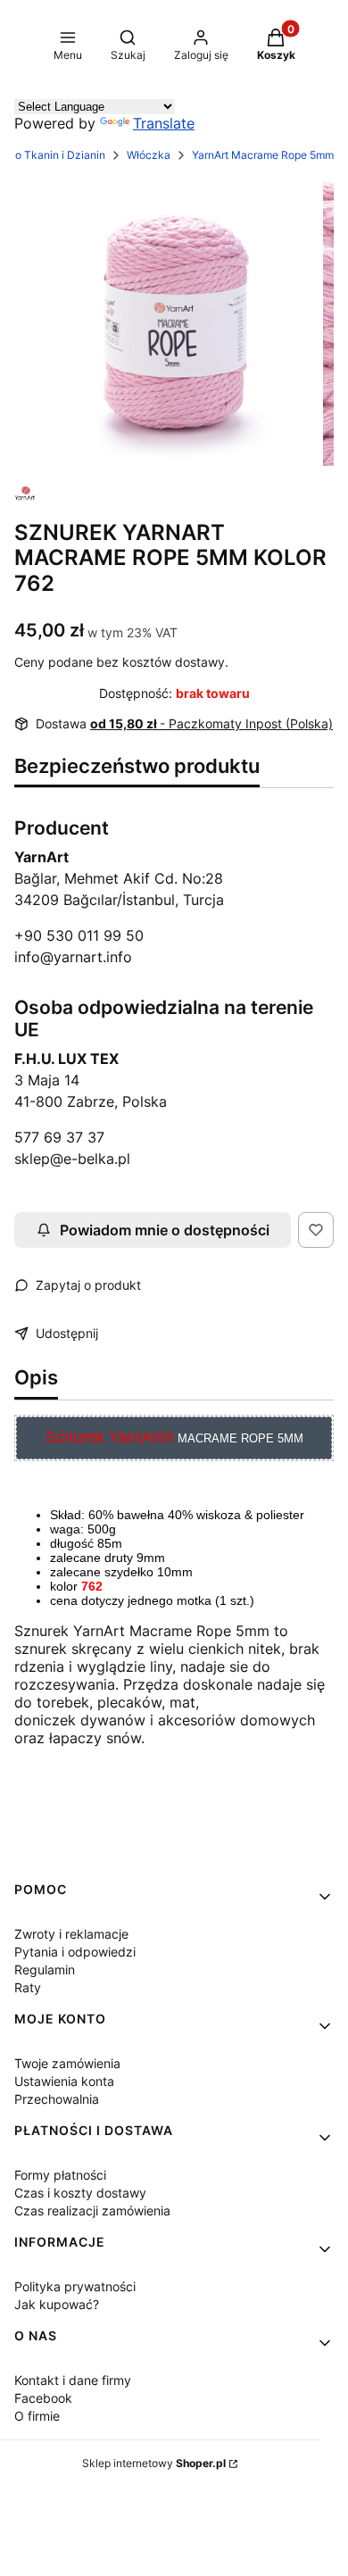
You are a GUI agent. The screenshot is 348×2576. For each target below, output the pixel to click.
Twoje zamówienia (67, 2063)
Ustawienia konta (64, 2081)
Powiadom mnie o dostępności (165, 1230)
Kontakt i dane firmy (73, 2380)
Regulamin (45, 1969)
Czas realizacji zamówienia (92, 2210)
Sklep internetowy (154, 2463)
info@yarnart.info (73, 957)
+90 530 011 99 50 (79, 935)
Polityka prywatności (75, 2286)
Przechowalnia (57, 2099)
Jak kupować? (57, 2304)
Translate (164, 123)
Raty (28, 1987)
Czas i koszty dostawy (80, 2193)
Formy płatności (60, 2175)
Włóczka (149, 155)
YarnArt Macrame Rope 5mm (263, 155)
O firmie (37, 2416)
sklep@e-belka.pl (72, 1159)
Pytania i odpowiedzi (75, 1952)
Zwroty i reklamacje (71, 1934)
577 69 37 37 (59, 1137)
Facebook (43, 2398)
